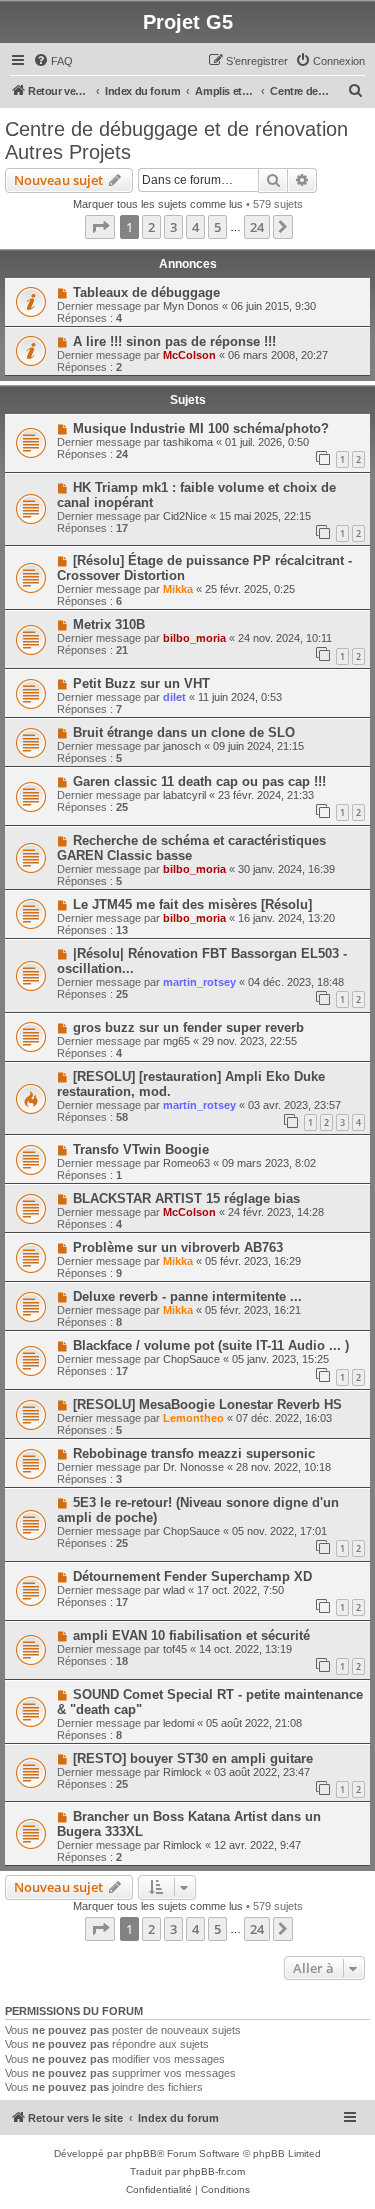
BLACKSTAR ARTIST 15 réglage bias (186, 1198)
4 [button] (195, 227)
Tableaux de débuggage (146, 292)
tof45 (175, 1649)
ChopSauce (191, 1359)
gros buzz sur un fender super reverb (188, 1027)
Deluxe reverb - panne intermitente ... (187, 1296)
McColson (189, 355)
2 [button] (151, 227)
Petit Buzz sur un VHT (141, 683)
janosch (182, 746)
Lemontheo (193, 1418)
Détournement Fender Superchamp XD (192, 1576)
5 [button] (217, 227)
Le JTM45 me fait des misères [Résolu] (192, 904)
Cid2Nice (185, 516)
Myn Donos (191, 306)
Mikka (178, 589)
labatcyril (184, 795)
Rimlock (182, 1772)
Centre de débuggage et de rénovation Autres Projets (176, 140)
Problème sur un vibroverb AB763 (178, 1247)
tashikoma (188, 442)
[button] (100, 227)
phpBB (141, 2153)
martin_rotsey (199, 982)
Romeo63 (186, 1163)
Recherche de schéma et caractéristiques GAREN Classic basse (191, 848)
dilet (174, 697)
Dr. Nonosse (193, 1467)
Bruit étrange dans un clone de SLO (184, 732)
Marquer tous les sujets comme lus (158, 204)
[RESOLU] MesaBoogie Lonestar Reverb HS (207, 1404)
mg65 (176, 1041)
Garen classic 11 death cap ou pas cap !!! (199, 781)
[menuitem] (53, 61)
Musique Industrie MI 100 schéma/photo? (201, 428)
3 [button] (173, 227)
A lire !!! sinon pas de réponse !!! (174, 341)
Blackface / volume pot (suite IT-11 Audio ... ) (211, 1345)
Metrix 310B (109, 624)
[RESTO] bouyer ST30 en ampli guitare (193, 1758)
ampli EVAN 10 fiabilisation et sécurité (191, 1635)
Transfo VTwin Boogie (141, 1149)
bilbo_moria (194, 638)
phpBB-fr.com (214, 2171)
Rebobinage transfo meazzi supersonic (194, 1453)
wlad (174, 1590)
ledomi (178, 1723)
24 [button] (257, 227)
